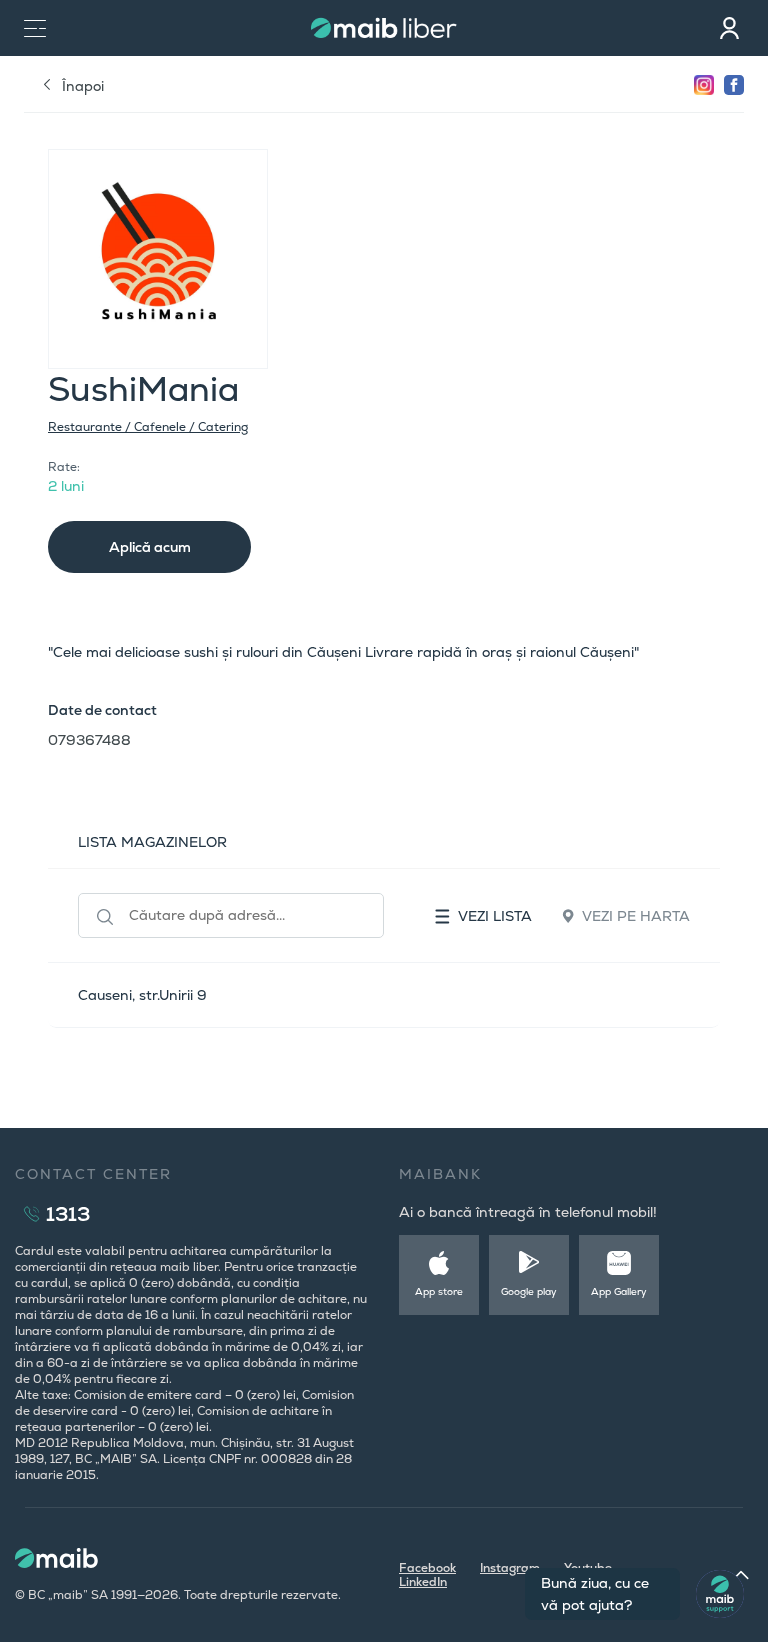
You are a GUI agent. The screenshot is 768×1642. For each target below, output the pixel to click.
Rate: (64, 467)
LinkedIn (423, 1582)
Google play (529, 1291)
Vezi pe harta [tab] (636, 916)
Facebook (427, 1568)
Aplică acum (150, 547)
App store (439, 1291)
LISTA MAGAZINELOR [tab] (152, 842)
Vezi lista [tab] (495, 916)
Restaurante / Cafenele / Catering (148, 427)
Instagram (510, 1568)
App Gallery (619, 1291)
